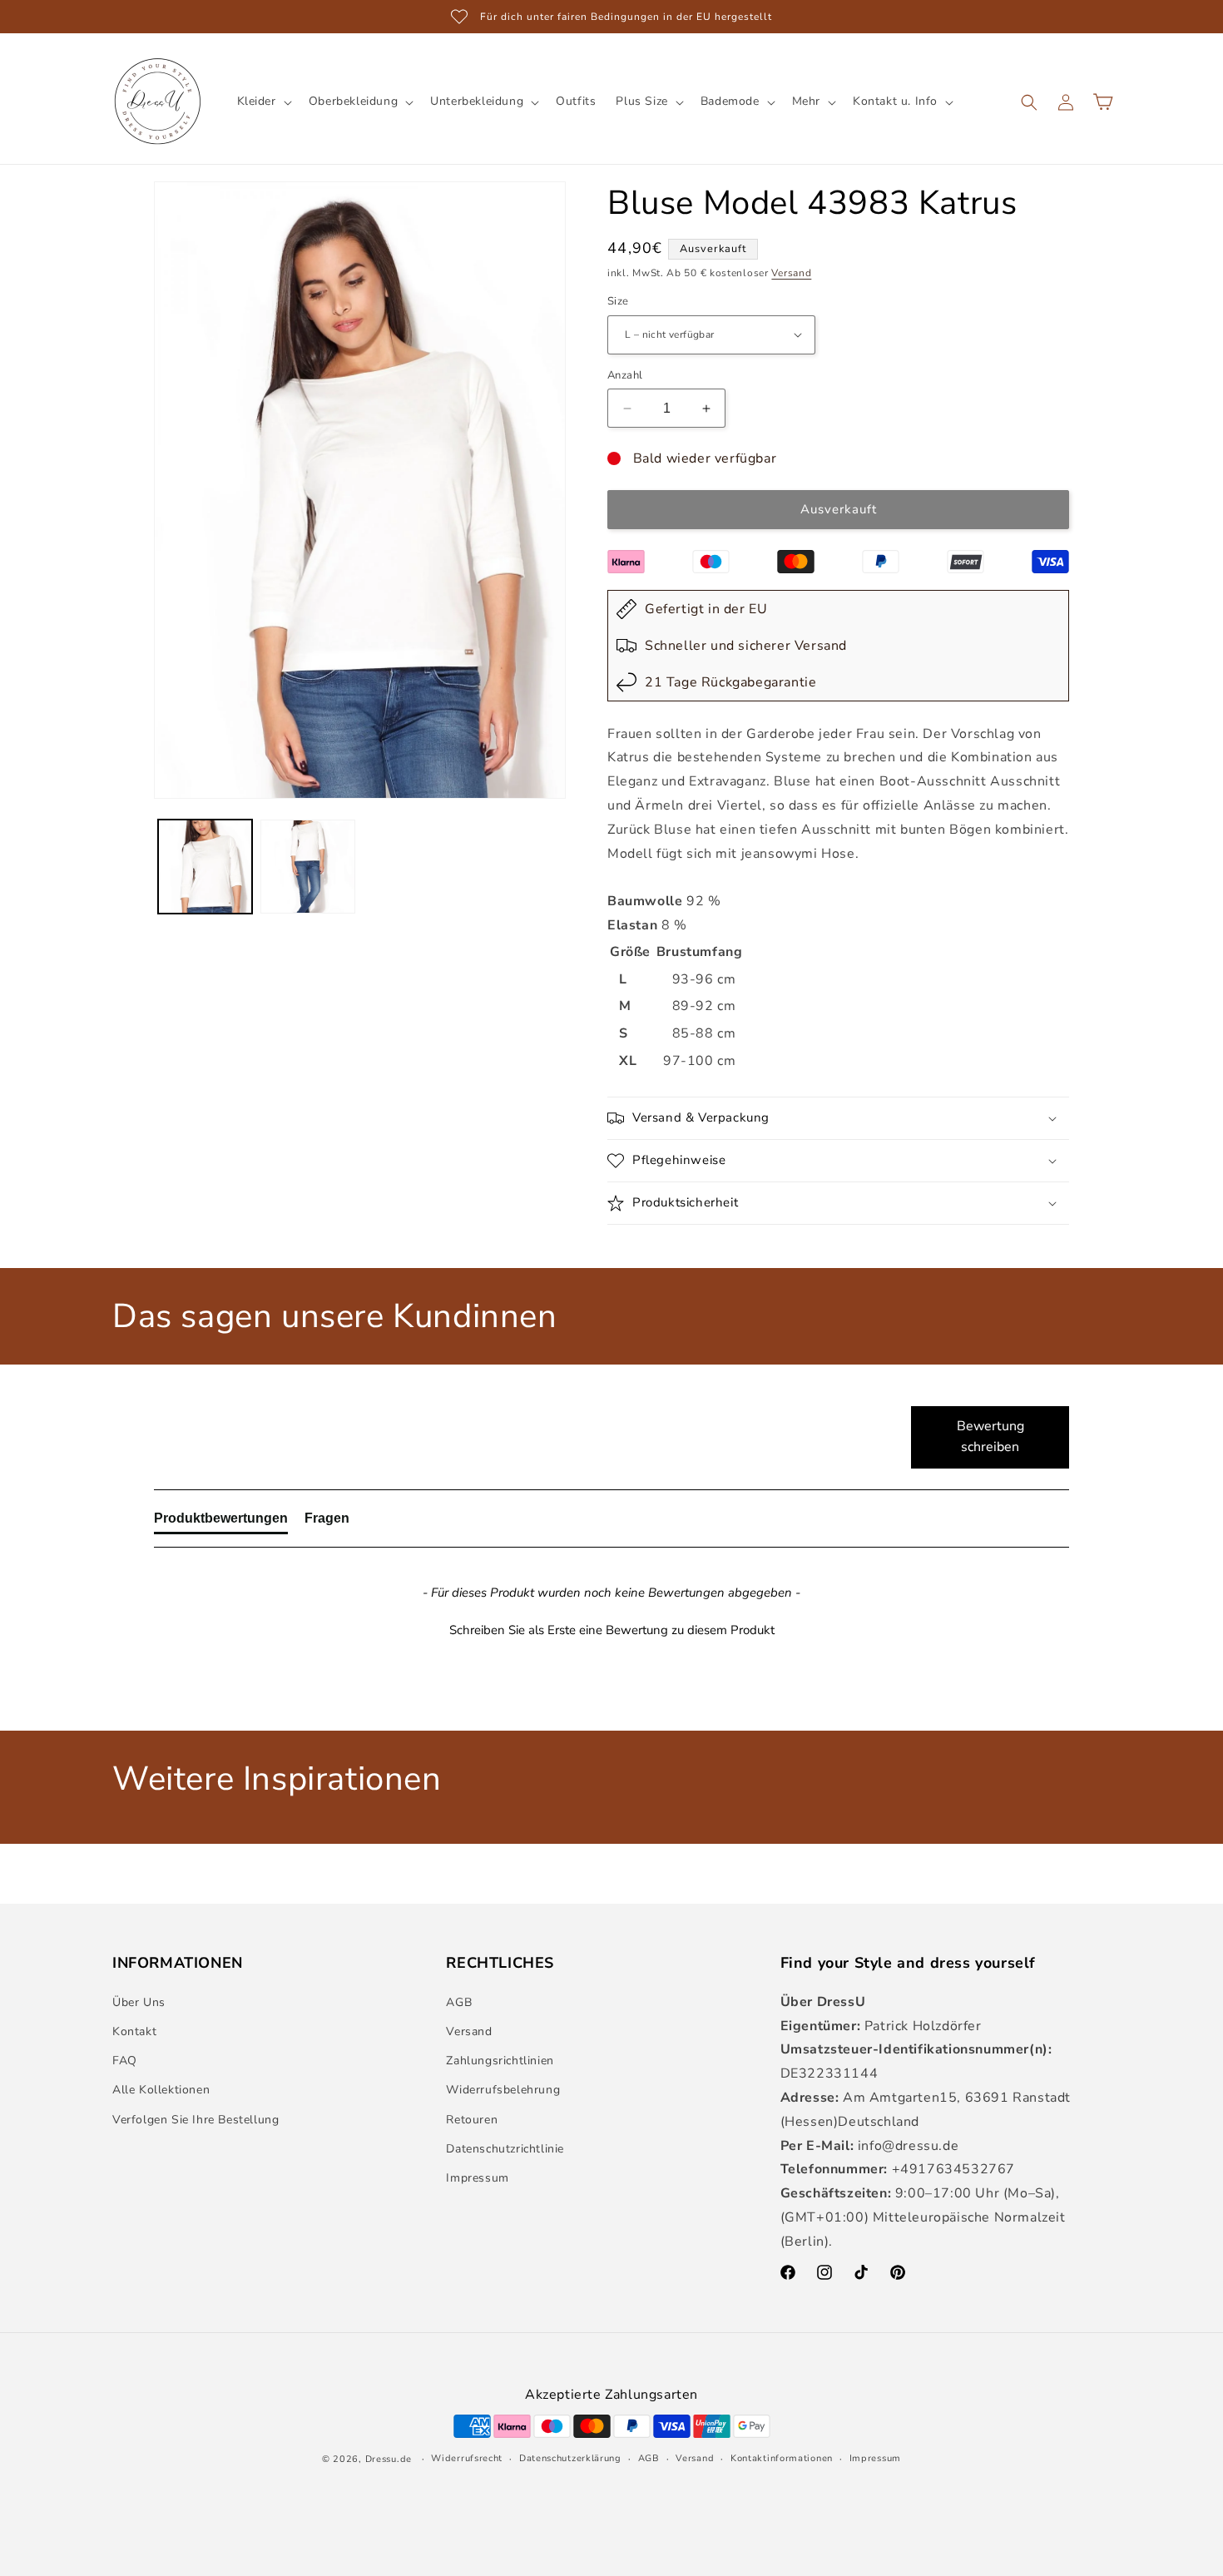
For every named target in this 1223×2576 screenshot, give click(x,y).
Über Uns (139, 2002)
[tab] (221, 1522)
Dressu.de (389, 2459)
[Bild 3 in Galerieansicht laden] (205, 867)
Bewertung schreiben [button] (990, 1437)
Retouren (472, 2120)
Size (618, 301)
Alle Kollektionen (161, 2090)
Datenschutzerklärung (570, 2458)
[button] (263, 102)
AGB (459, 2002)
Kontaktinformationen (782, 2458)
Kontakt (134, 2031)
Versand (791, 273)
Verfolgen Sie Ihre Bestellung (196, 2120)
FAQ (125, 2061)
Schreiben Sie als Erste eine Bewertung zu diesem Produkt (612, 1630)
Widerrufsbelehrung (503, 2090)
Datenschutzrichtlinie (505, 2149)
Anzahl (625, 375)
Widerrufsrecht (467, 2458)
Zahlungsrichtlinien (500, 2061)
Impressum (477, 2178)
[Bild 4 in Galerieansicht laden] (307, 867)
